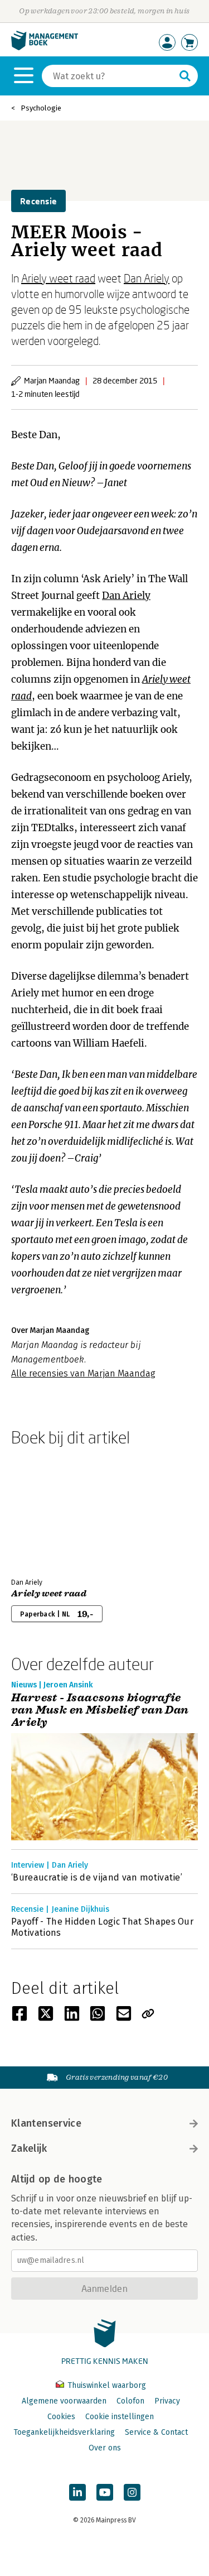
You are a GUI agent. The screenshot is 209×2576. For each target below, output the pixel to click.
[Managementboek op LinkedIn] (77, 2492)
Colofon (130, 2401)
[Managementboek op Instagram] (132, 2492)
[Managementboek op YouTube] (105, 2492)
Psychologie (41, 108)
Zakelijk (29, 2148)
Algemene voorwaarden (64, 2401)
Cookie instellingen (120, 2417)
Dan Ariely (147, 278)
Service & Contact (156, 2432)
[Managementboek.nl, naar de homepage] (45, 48)
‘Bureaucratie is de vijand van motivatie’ (97, 1877)
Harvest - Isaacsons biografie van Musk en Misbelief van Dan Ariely (100, 1710)
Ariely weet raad (58, 278)
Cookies (61, 2417)
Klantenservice (46, 2123)
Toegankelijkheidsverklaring (64, 2432)
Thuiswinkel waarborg (106, 2385)
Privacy (167, 2401)
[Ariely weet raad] (50, 1510)
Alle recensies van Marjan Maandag (83, 1373)
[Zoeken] (185, 76)
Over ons (105, 2448)
